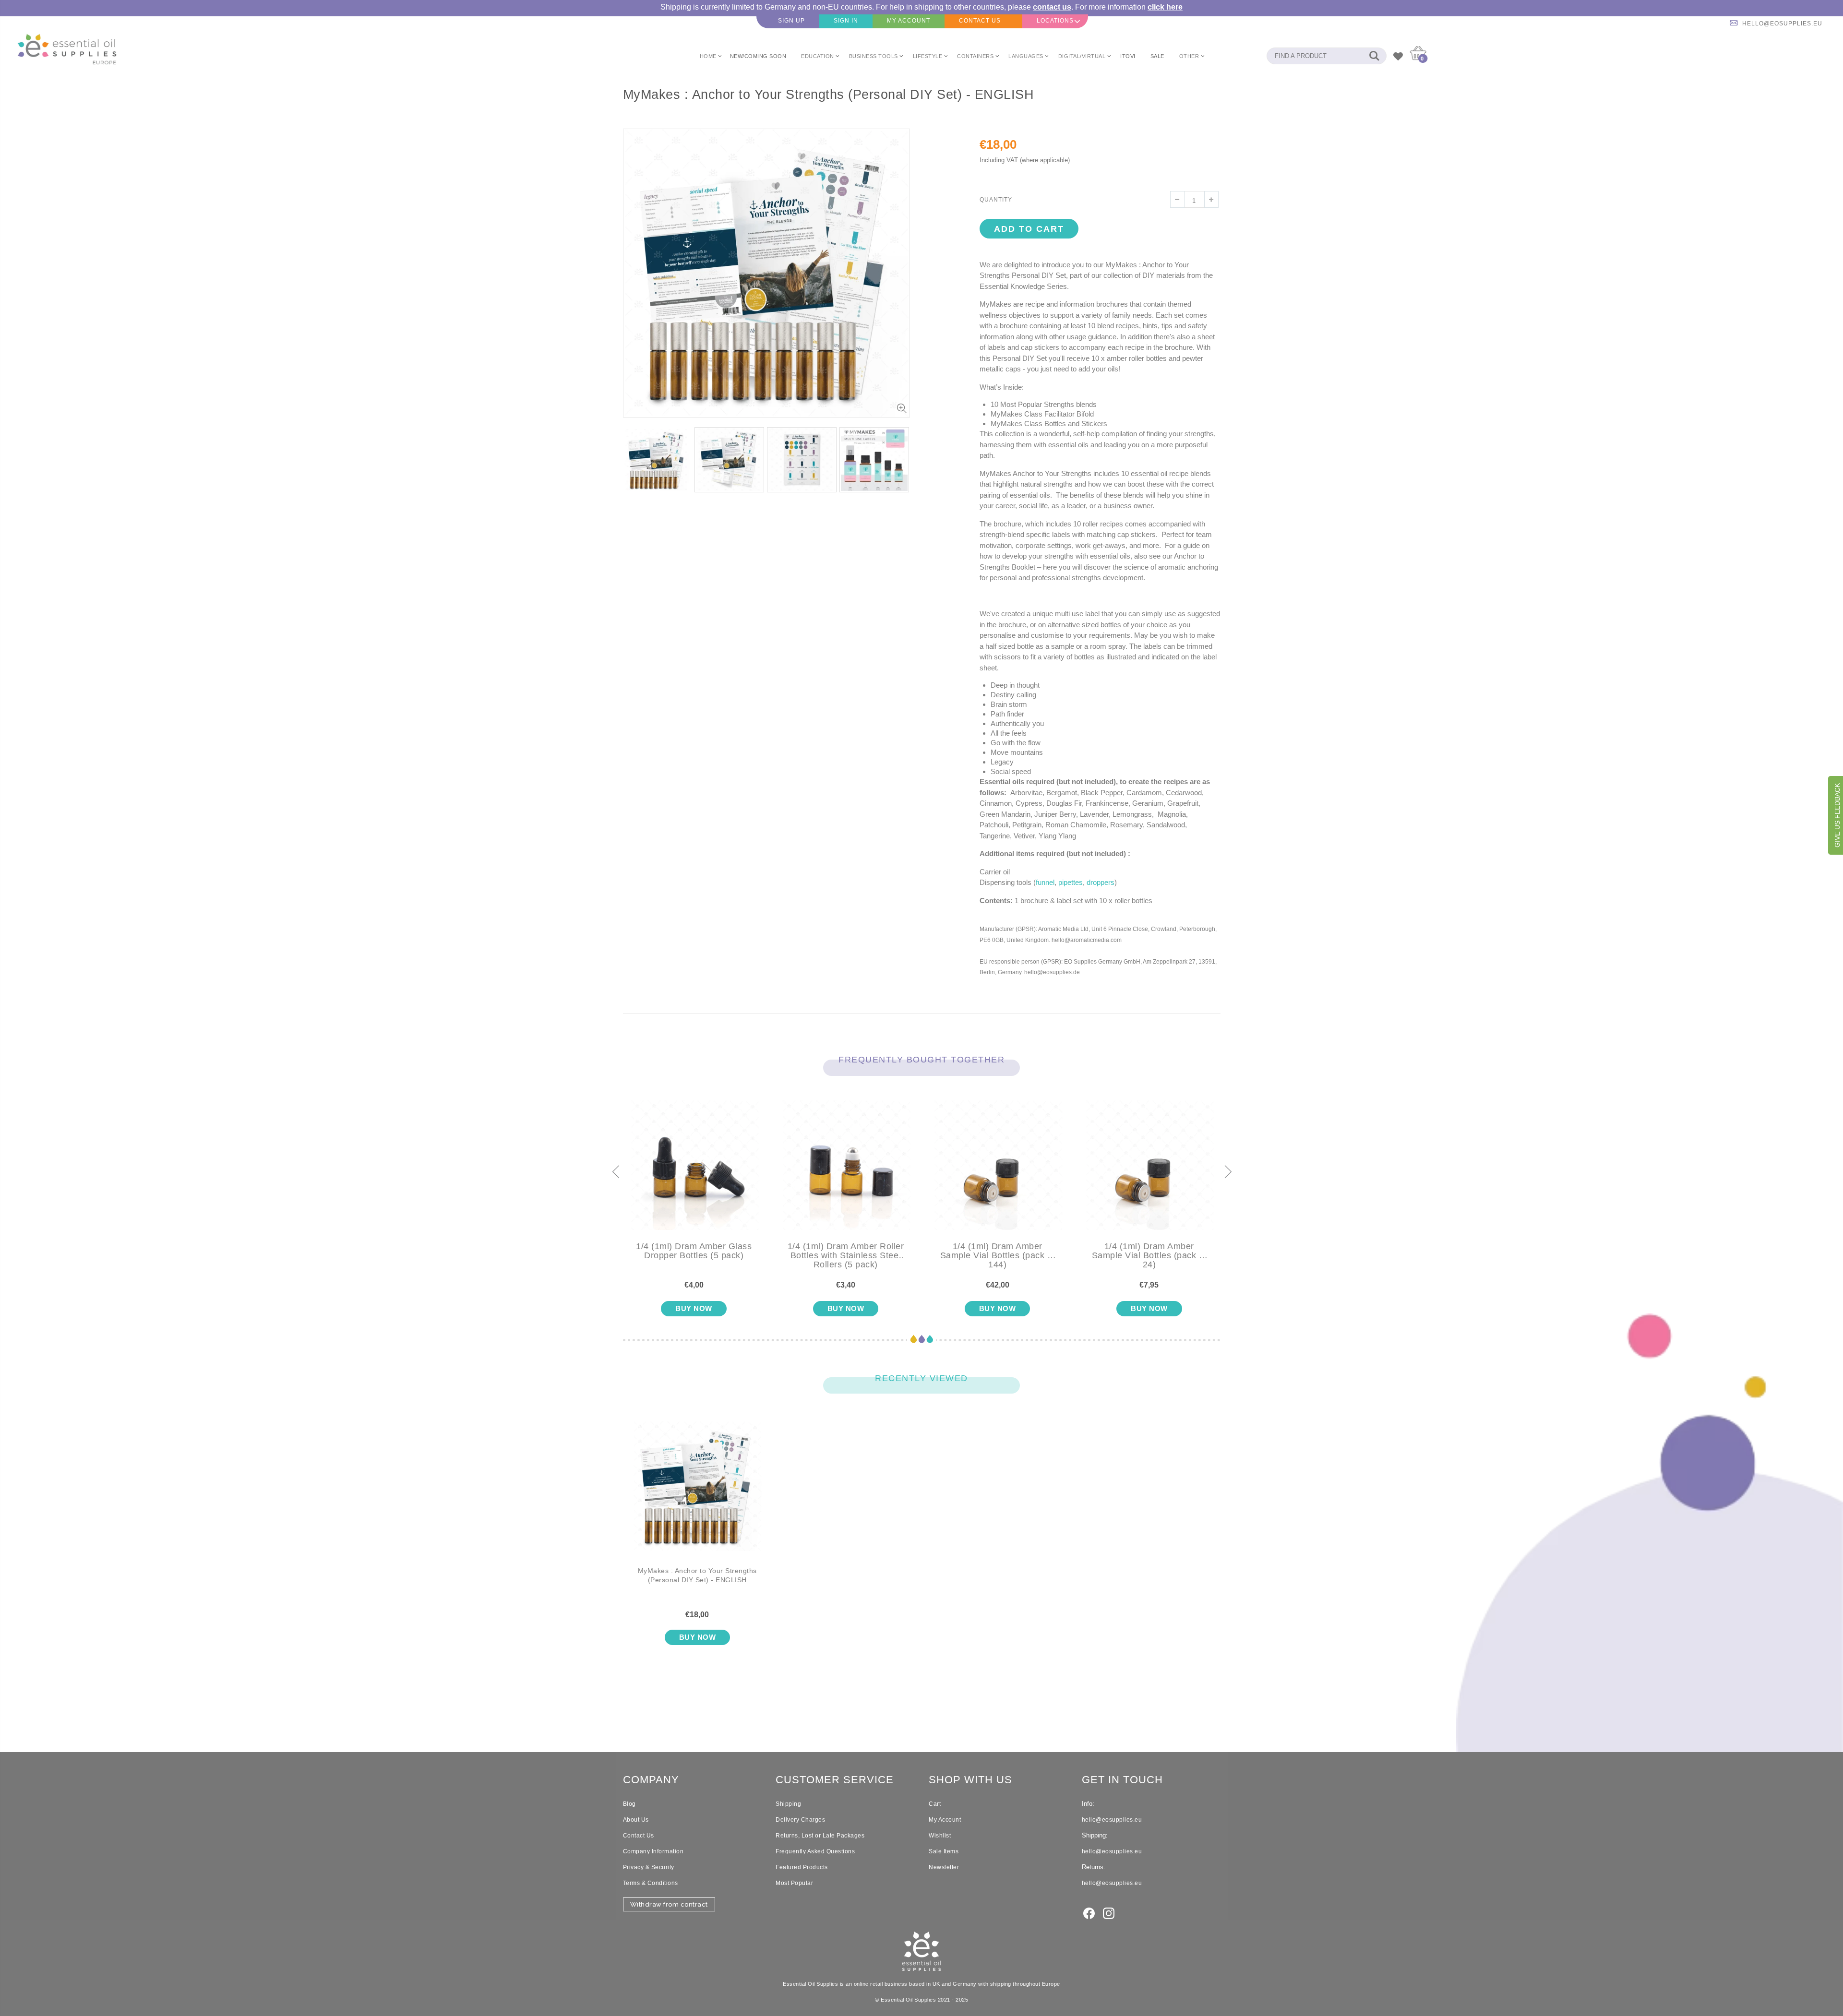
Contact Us (639, 1836)
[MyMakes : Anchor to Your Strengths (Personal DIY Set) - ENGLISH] (698, 1494)
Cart (935, 1804)
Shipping (788, 1804)
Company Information (653, 1851)
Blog (629, 1804)
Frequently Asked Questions (815, 1851)
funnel (1045, 882)
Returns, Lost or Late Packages (820, 1836)
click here (1165, 7)
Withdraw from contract (669, 1904)
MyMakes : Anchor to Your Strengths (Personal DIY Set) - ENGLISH (697, 1575)
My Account (945, 1820)
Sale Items (944, 1851)
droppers (1101, 882)
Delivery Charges (800, 1820)
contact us (1052, 7)
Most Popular (794, 1883)
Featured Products (802, 1867)
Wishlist (940, 1836)
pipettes (1071, 882)
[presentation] (615, 1172)
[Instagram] (1109, 1912)
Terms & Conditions (651, 1883)
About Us (636, 1820)
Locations (1055, 21)
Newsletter (944, 1867)
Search (1374, 56)
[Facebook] (1089, 1912)
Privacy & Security (649, 1867)
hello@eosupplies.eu (1782, 24)
